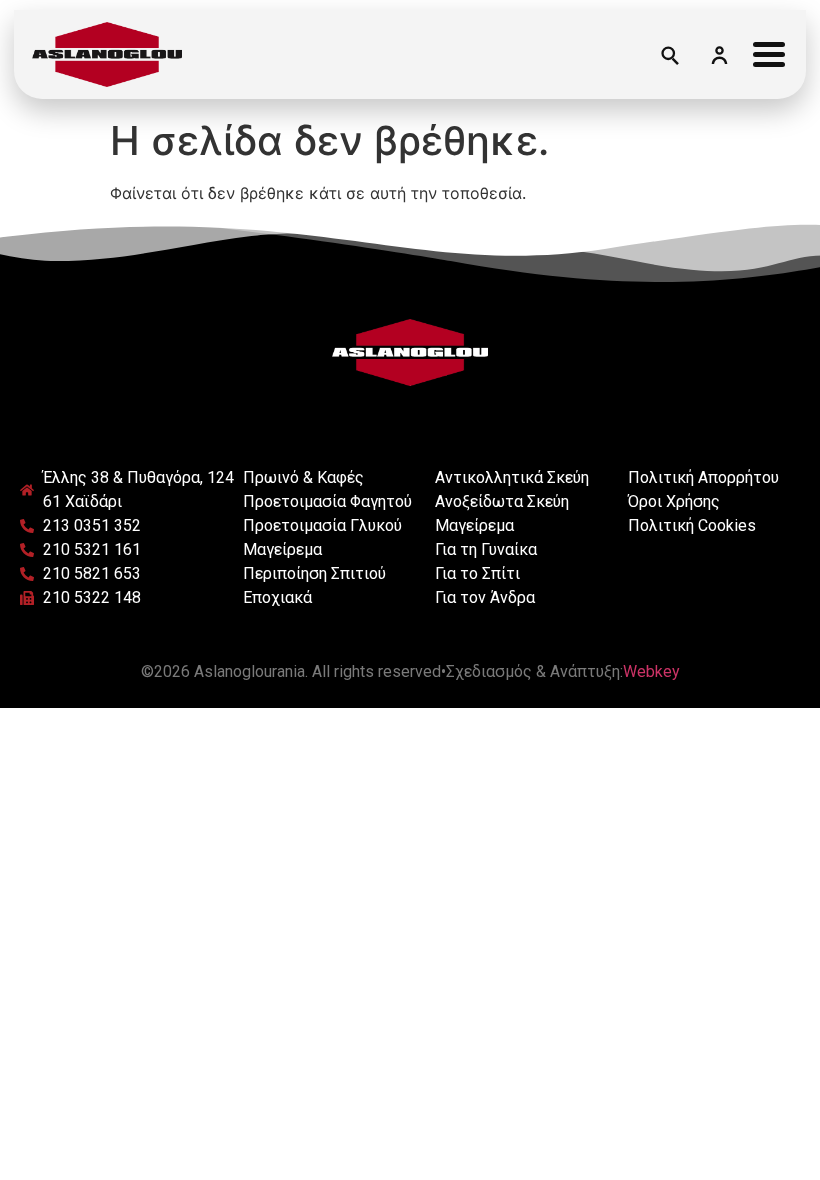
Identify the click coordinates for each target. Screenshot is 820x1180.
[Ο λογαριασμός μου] (719, 54)
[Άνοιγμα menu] (769, 54)
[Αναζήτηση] (669, 54)
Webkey (651, 671)
